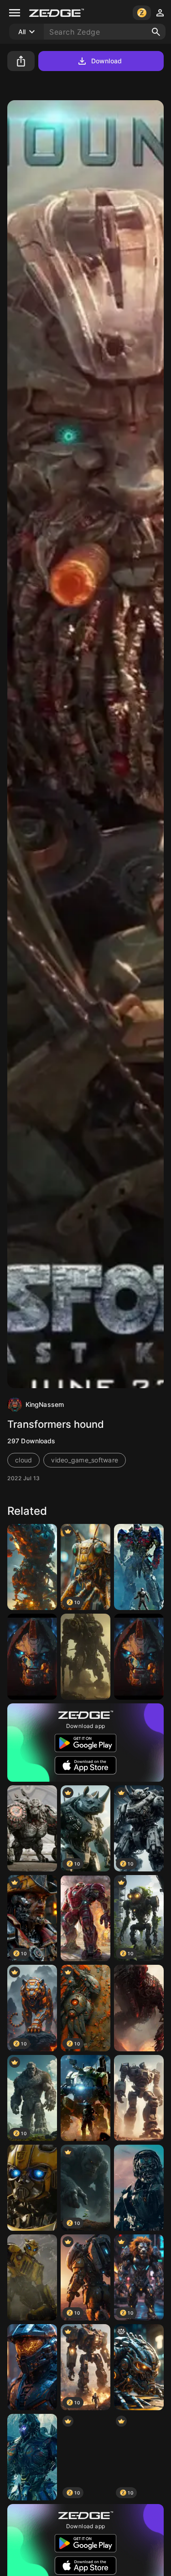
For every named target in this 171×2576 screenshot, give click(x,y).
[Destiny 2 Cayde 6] (32, 1657)
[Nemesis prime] (139, 1567)
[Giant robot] (139, 2098)
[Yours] (85, 1657)
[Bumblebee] (32, 2188)
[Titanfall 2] (85, 2098)
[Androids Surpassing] (139, 2008)
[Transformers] (32, 2457)
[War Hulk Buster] (85, 1918)
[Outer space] (32, 1567)
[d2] (139, 1657)
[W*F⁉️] (139, 2367)
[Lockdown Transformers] (139, 2188)
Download (106, 61)
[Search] (156, 32)
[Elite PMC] (32, 2367)
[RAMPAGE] (32, 1828)
